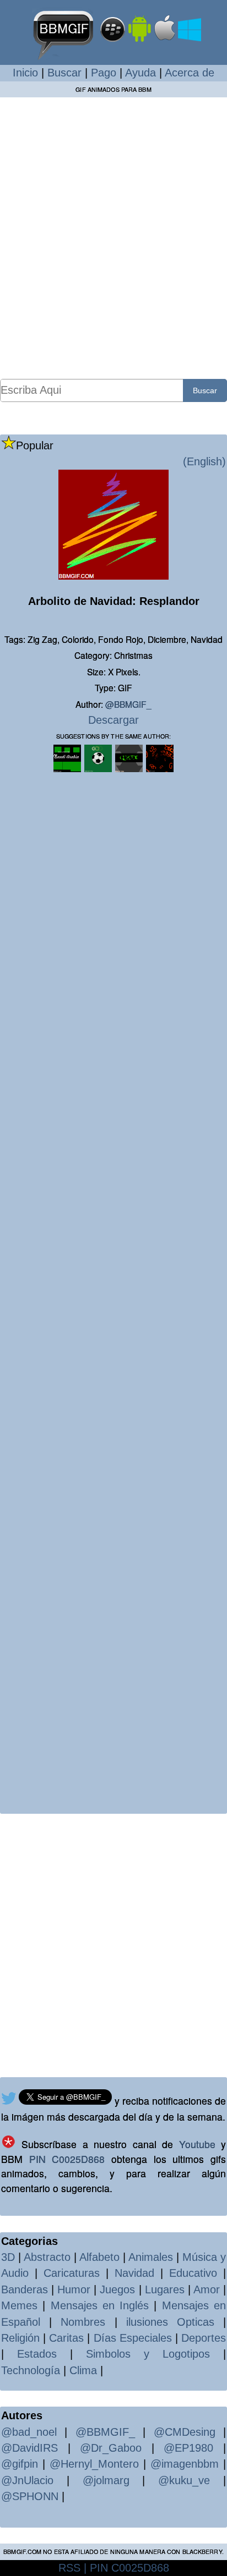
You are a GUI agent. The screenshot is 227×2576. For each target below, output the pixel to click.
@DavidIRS (29, 2448)
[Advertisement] (113, 238)
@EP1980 (188, 2448)
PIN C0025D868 (67, 2159)
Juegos (117, 2289)
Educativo (193, 2273)
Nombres (83, 2322)
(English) (204, 461)
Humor (74, 2289)
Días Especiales (133, 2338)
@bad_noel (29, 2432)
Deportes (204, 2338)
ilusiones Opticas (170, 2322)
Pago (104, 73)
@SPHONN (30, 2496)
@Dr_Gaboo (111, 2448)
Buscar (64, 73)
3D (8, 2257)
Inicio (25, 73)
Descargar (113, 720)
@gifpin (20, 2464)
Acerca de (190, 73)
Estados (37, 2354)
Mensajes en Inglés (100, 2305)
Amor (207, 2289)
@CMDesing (185, 2432)
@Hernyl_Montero (94, 2464)
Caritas (66, 2338)
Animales (151, 2257)
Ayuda (140, 73)
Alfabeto (99, 2257)
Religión (20, 2338)
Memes (19, 2305)
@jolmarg (106, 2480)
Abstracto (47, 2257)
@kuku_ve (184, 2480)
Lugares (165, 2289)
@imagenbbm (185, 2464)
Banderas (25, 2289)
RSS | (72, 2568)
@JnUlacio (27, 2480)
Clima (83, 2370)
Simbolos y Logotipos (148, 2354)
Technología (31, 2370)
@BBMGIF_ (128, 704)
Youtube (197, 2144)
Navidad (134, 2273)
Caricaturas (72, 2273)
